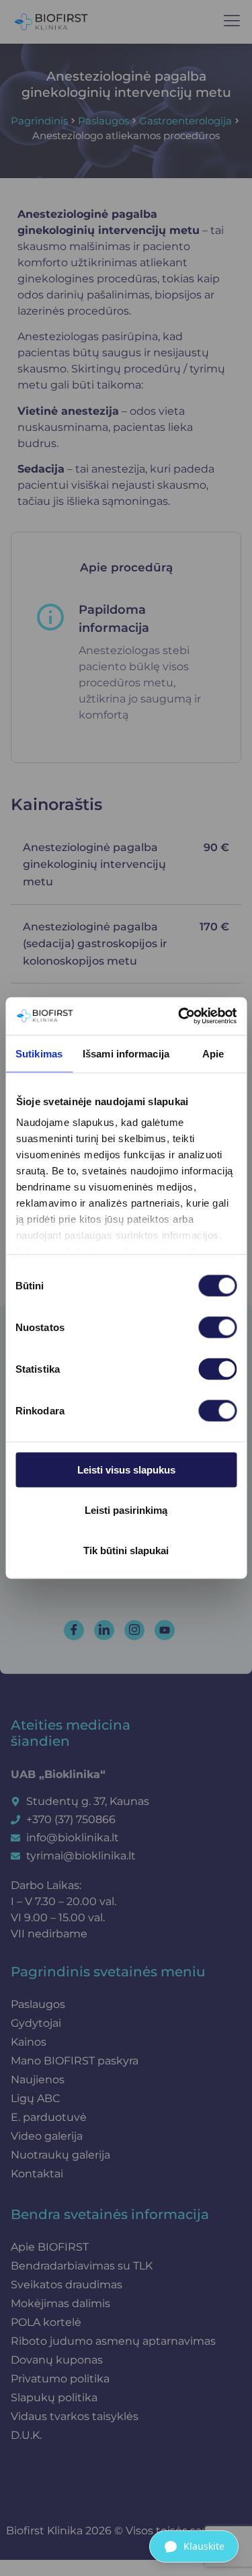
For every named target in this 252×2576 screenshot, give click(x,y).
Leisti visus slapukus (126, 1469)
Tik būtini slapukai (126, 1550)
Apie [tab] (213, 1053)
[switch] (217, 1327)
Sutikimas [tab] (39, 1053)
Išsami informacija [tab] (126, 1053)
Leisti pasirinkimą (126, 1510)
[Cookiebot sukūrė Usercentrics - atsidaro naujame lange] (179, 1016)
